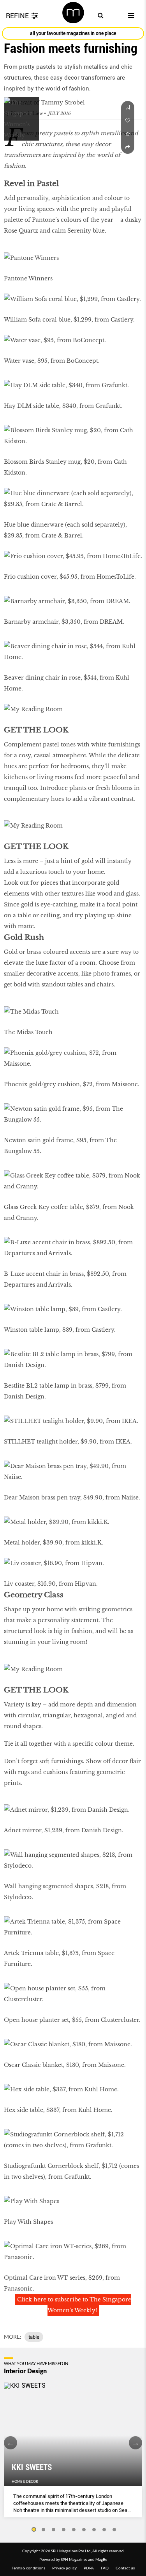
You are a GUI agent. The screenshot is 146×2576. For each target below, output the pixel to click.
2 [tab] (44, 2530)
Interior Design (25, 2371)
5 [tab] (74, 2530)
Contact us (125, 2568)
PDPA (89, 2568)
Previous (11, 2443)
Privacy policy (64, 2568)
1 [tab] (33, 2530)
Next (135, 2443)
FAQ (105, 2568)
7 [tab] (94, 2530)
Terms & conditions (28, 2568)
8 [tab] (104, 2530)
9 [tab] (114, 2530)
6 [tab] (84, 2530)
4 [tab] (64, 2530)
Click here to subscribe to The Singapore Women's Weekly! (74, 2305)
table (34, 2337)
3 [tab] (54, 2530)
